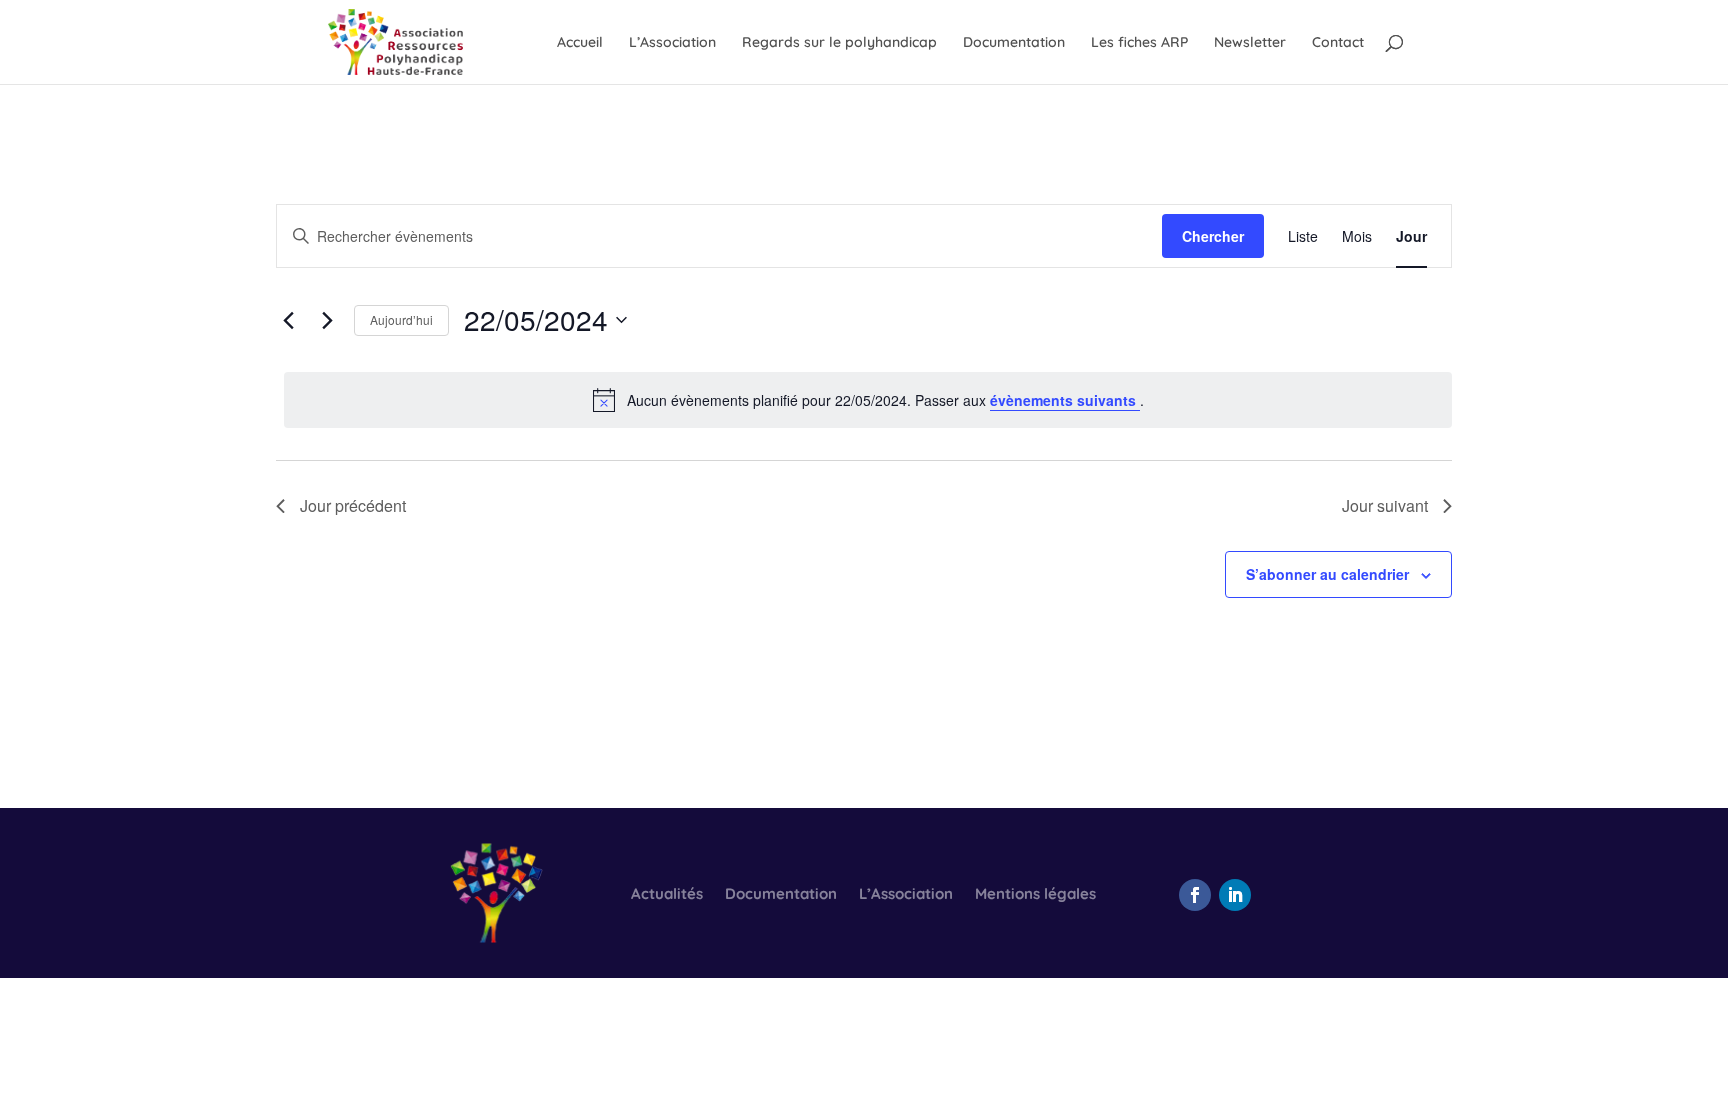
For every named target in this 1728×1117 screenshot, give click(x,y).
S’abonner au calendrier (1327, 574)
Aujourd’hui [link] (401, 319)
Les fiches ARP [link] (1139, 43)
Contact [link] (1338, 43)
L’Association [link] (672, 43)
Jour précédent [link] (353, 505)
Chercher (1213, 236)
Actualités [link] (667, 895)
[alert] (868, 400)
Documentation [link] (1014, 43)
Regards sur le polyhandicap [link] (839, 43)
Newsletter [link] (1250, 43)
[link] (395, 41)
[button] (1195, 895)
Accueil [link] (580, 43)
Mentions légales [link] (1035, 895)
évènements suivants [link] (1065, 400)
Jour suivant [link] (1385, 505)
